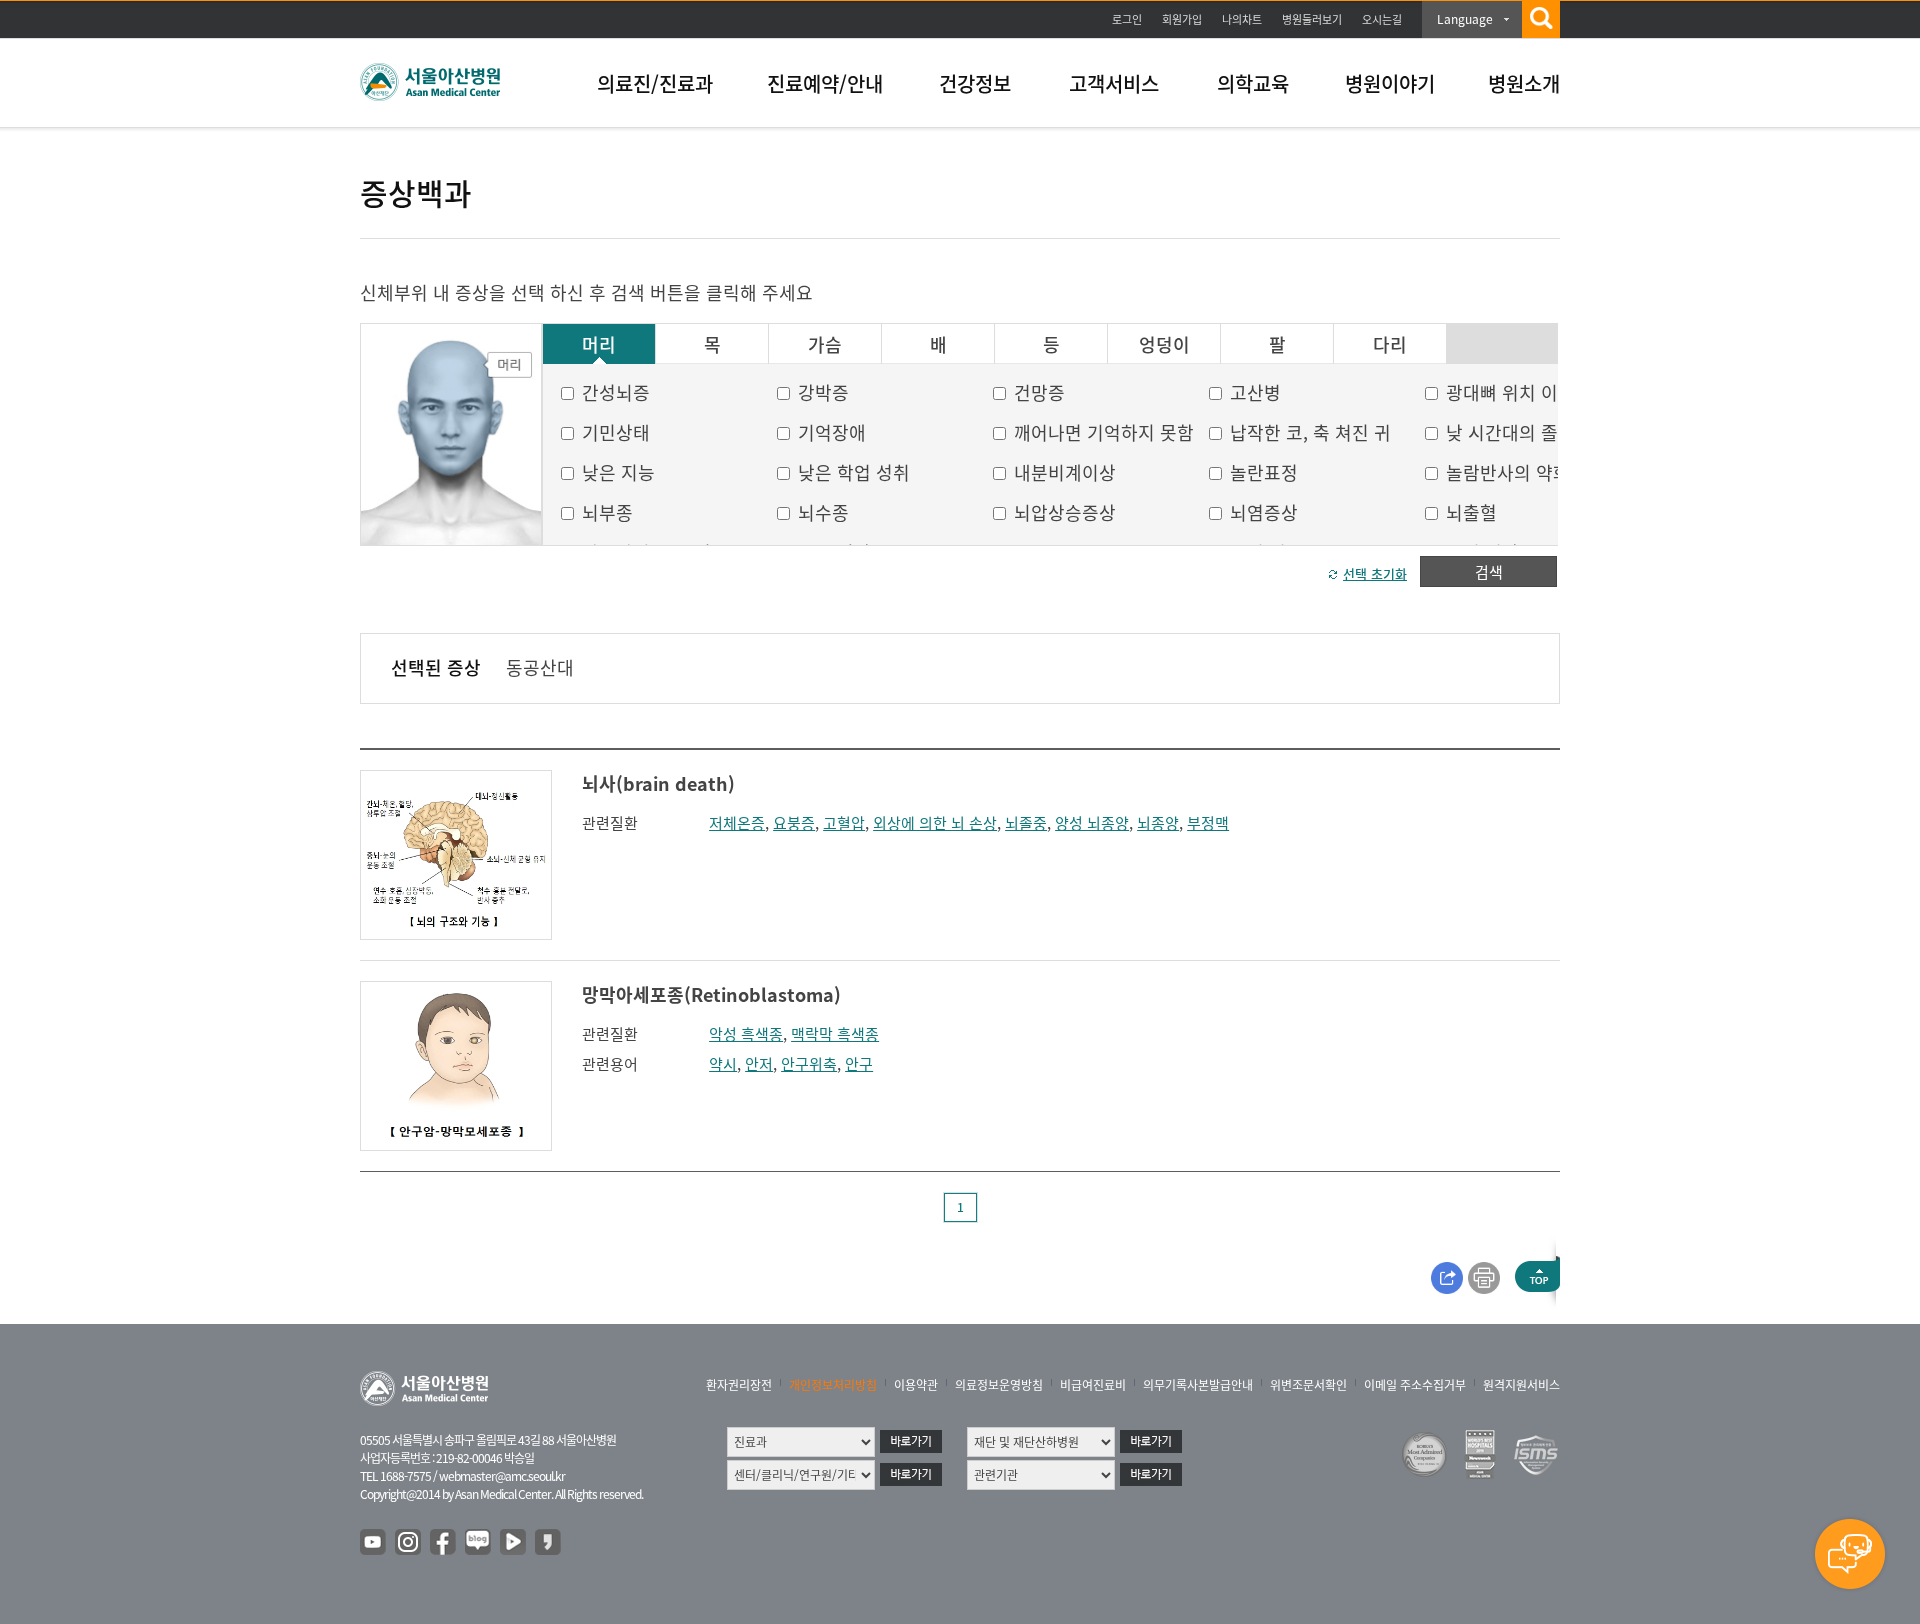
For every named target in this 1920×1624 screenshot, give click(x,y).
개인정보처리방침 (833, 1385)
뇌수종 (823, 512)
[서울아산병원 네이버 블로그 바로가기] (479, 1543)
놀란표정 (1264, 472)
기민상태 (616, 432)
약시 (723, 1064)
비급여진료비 (1093, 1385)
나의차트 (1242, 19)
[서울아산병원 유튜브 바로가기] (374, 1543)
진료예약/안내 (825, 83)
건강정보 (975, 83)
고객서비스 (1114, 83)
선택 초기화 (1375, 573)
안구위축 (809, 1064)
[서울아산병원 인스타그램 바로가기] (409, 1543)
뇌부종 (607, 512)
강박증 (823, 392)
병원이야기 (1390, 83)
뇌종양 (1158, 823)
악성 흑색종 (746, 1034)
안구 (859, 1064)
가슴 (825, 345)
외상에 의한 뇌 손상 (935, 823)
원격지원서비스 (1521, 1385)
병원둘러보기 (1312, 19)
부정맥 (1208, 823)
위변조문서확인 (1308, 1385)
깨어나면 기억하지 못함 (1104, 432)
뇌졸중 (1026, 823)
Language (1465, 19)
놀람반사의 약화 (1508, 472)
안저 (759, 1064)
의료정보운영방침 (999, 1385)
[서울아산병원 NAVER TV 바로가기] (514, 1543)
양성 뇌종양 (1092, 823)
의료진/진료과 (655, 83)
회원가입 (1182, 19)
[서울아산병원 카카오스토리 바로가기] (549, 1543)
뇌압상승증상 (1065, 512)
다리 (1390, 345)
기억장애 (832, 432)
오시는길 (1382, 19)
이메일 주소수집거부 (1415, 1385)
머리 (599, 345)
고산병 (1255, 392)
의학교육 (1253, 83)
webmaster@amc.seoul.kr (502, 1476)
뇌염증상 (1264, 512)
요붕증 (794, 823)
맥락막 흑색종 (835, 1034)
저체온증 (737, 823)
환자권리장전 (739, 1385)
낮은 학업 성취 (854, 472)
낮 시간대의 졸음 (1510, 432)
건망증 (1039, 392)
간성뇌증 (616, 392)
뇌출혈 (1471, 512)
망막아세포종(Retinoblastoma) (711, 994)
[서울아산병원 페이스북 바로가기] (444, 1543)
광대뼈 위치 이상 (1510, 392)
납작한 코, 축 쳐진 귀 (1310, 432)
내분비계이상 (1065, 472)
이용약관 (916, 1385)
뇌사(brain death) (658, 783)
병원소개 (1524, 83)
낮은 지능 (618, 472)
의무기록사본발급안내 (1198, 1385)
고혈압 (844, 823)
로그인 (1127, 19)
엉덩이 (1164, 345)
